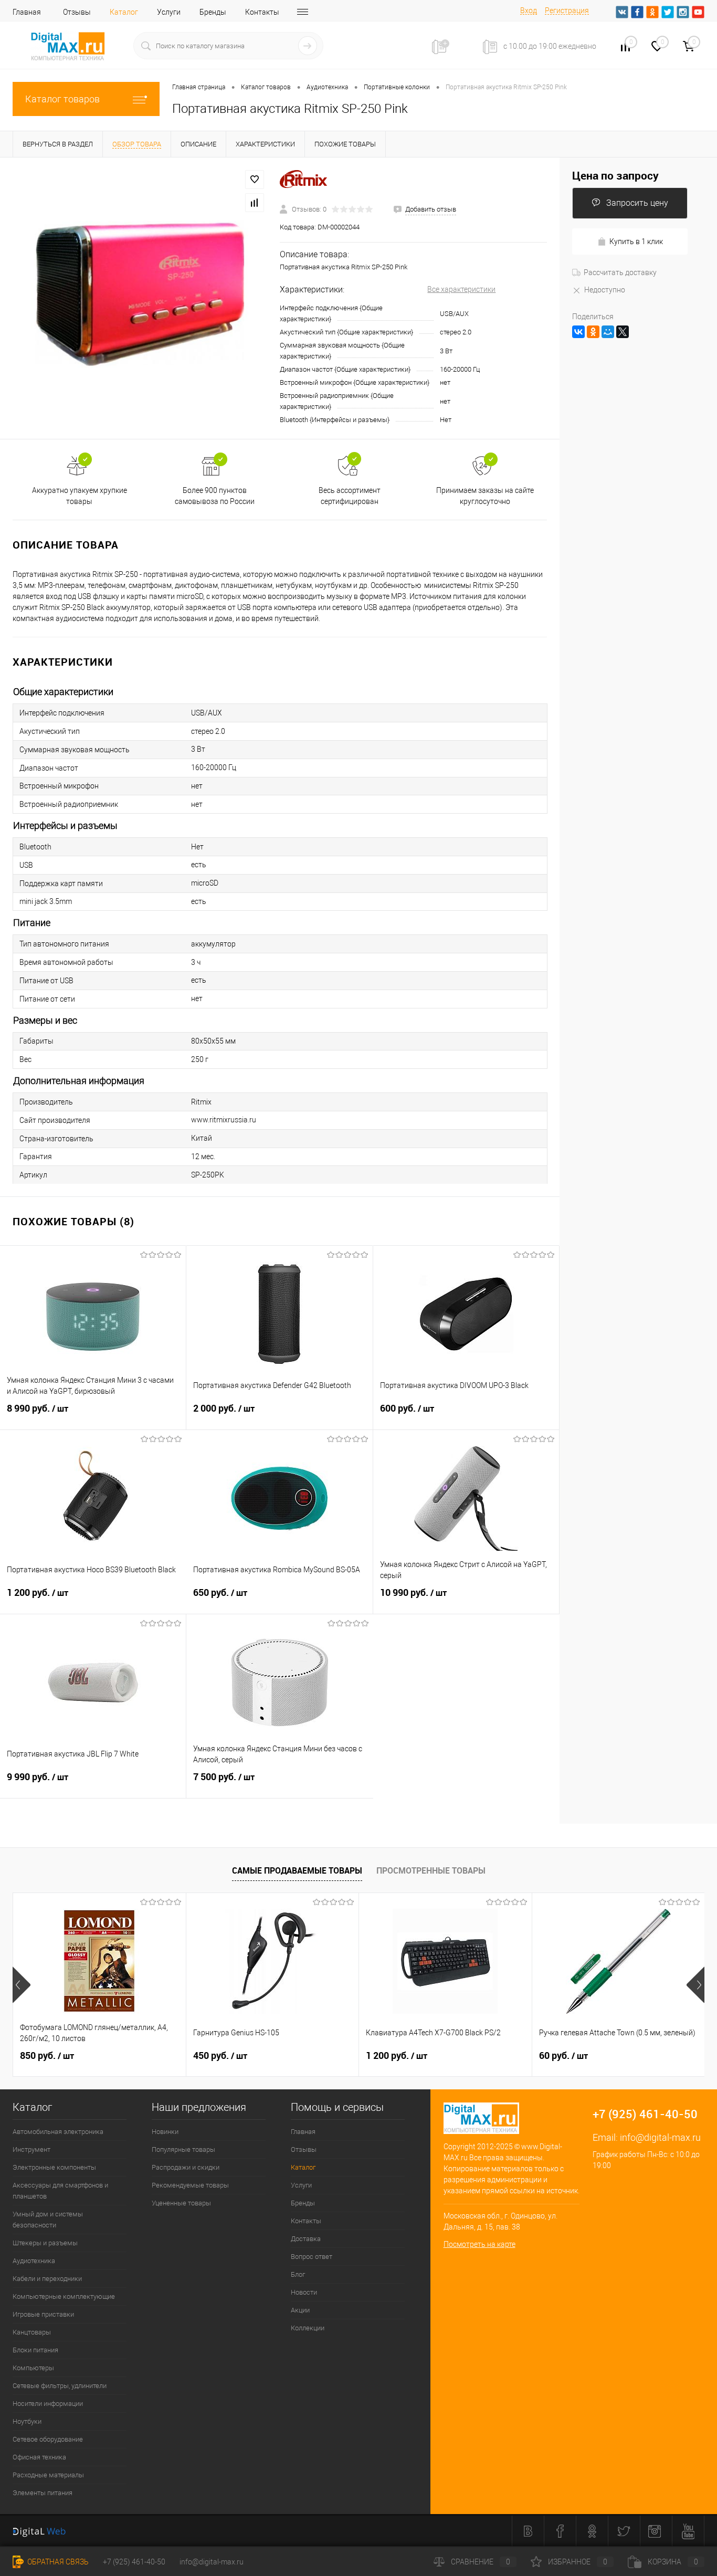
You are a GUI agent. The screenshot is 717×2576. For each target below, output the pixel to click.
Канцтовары (32, 2332)
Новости (304, 2292)
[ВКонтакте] (578, 332)
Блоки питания (35, 2350)
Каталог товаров (62, 99)
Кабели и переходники (47, 2279)
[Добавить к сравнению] (255, 203)
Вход (529, 10)
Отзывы (77, 12)
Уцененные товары (181, 2203)
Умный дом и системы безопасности (48, 2220)
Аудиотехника (34, 2261)
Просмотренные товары (431, 1870)
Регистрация (567, 10)
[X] (623, 332)
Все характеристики (461, 289)
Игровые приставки (43, 2314)
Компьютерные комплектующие (64, 2296)
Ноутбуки (27, 2421)
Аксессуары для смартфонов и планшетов (60, 2191)
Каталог (124, 12)
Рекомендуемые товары (190, 2185)
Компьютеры (33, 2368)
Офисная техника (39, 2457)
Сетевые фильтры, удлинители (60, 2386)
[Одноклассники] (593, 332)
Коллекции (308, 2328)
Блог (298, 2274)
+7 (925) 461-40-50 (134, 2562)
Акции (300, 2310)
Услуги (169, 12)
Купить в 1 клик (636, 241)
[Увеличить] (140, 298)
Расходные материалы (48, 2475)
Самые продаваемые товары (297, 1870)
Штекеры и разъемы (45, 2243)
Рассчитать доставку (620, 272)
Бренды (213, 12)
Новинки (165, 2132)
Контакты (262, 12)
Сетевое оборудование (48, 2439)
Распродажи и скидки (186, 2167)
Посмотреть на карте (479, 2244)
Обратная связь (57, 2562)
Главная (27, 12)
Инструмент (31, 2149)
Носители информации (48, 2404)
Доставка (306, 2239)
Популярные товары (183, 2149)
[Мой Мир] (608, 332)
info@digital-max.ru (660, 2137)
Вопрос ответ (312, 2257)
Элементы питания (43, 2493)
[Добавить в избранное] (255, 180)
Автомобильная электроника (58, 2132)
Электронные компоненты (54, 2167)
